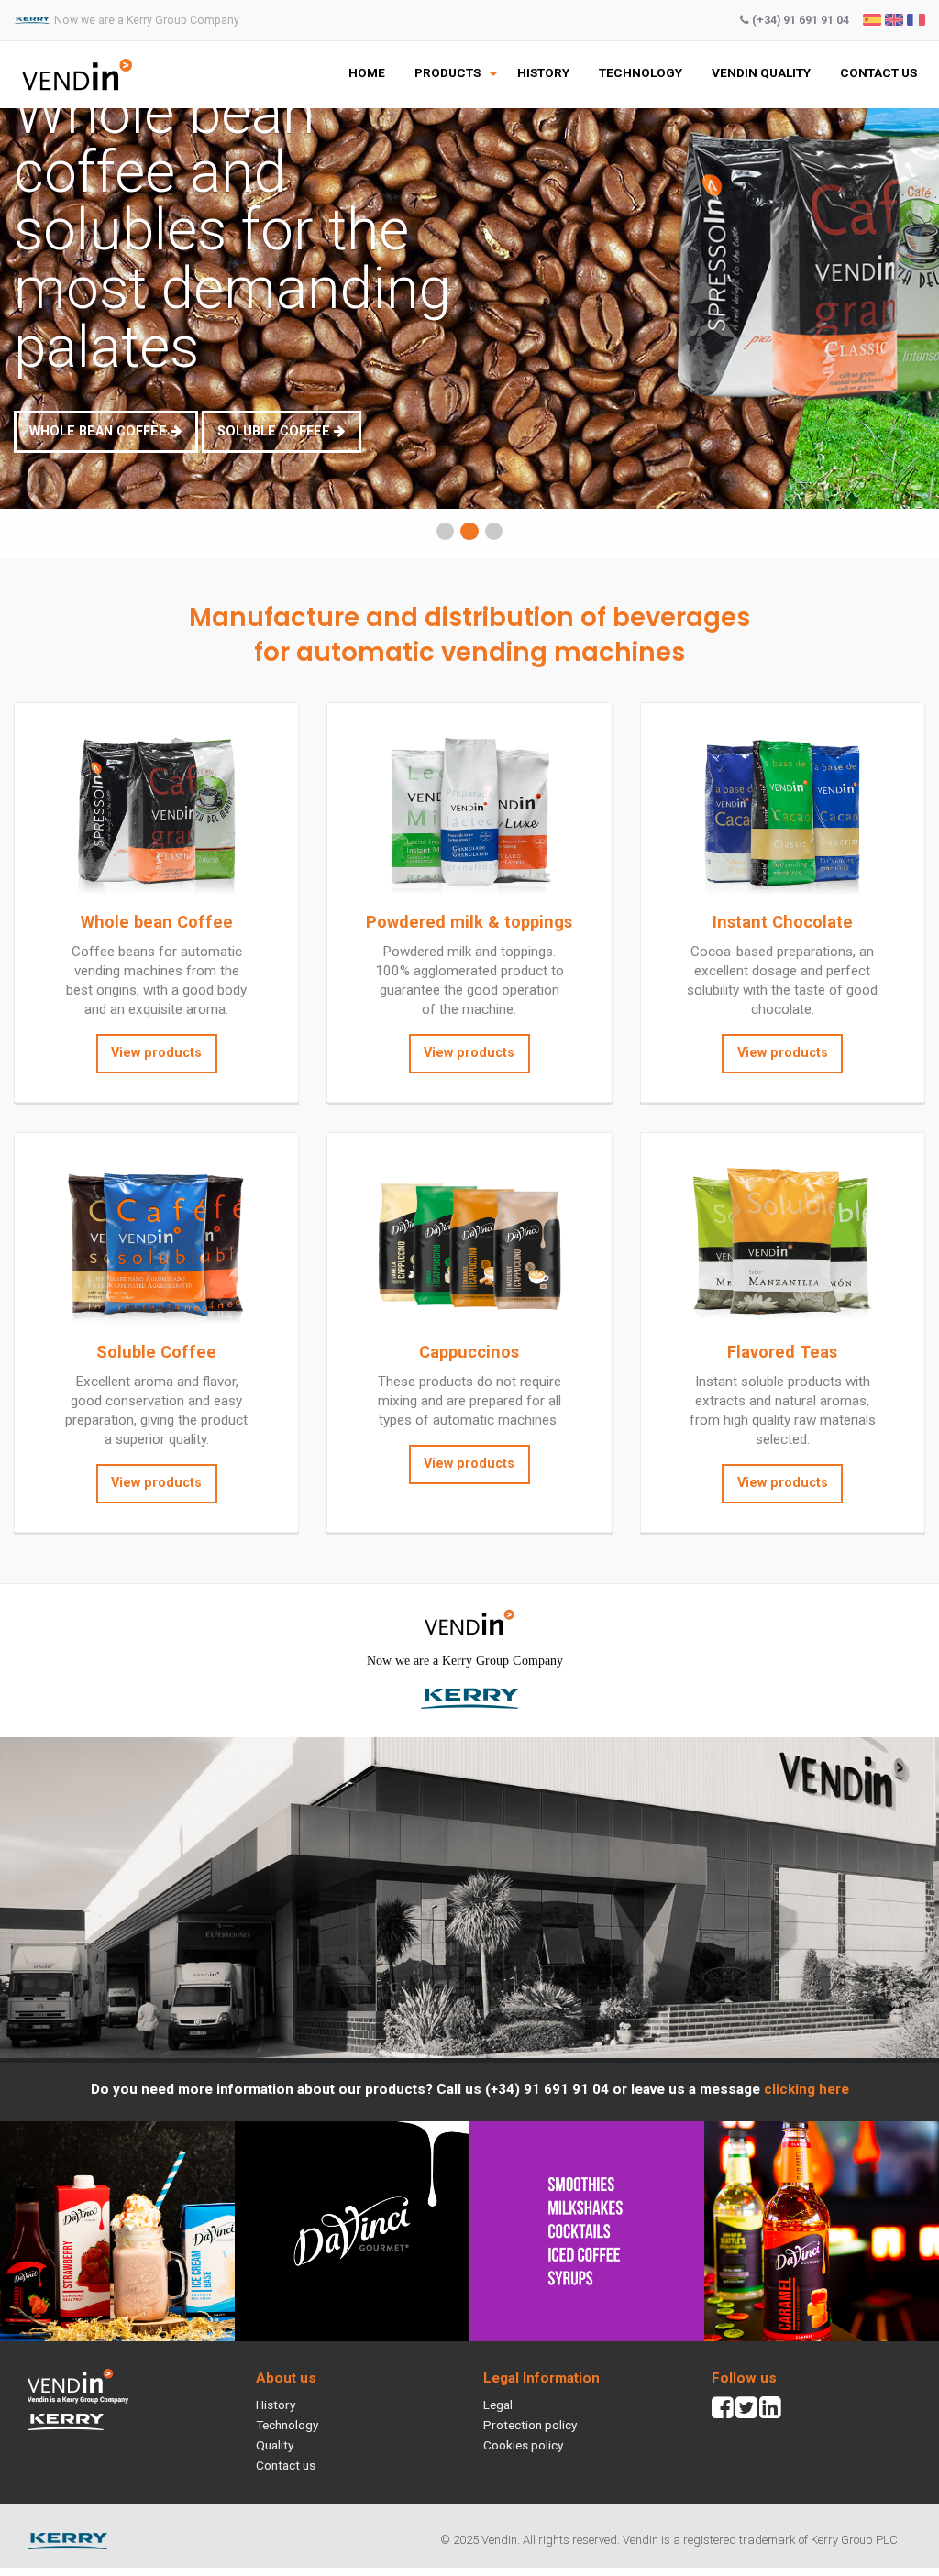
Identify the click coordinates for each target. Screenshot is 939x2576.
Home (367, 72)
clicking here (806, 2089)
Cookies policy (523, 2445)
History (543, 72)
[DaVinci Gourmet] (469, 2230)
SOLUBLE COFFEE (276, 431)
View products (156, 1053)
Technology (641, 72)
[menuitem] (367, 73)
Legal (498, 2405)
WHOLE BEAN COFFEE (100, 431)
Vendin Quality (761, 72)
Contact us (878, 72)
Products (447, 72)
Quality (275, 2445)
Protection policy (530, 2425)
